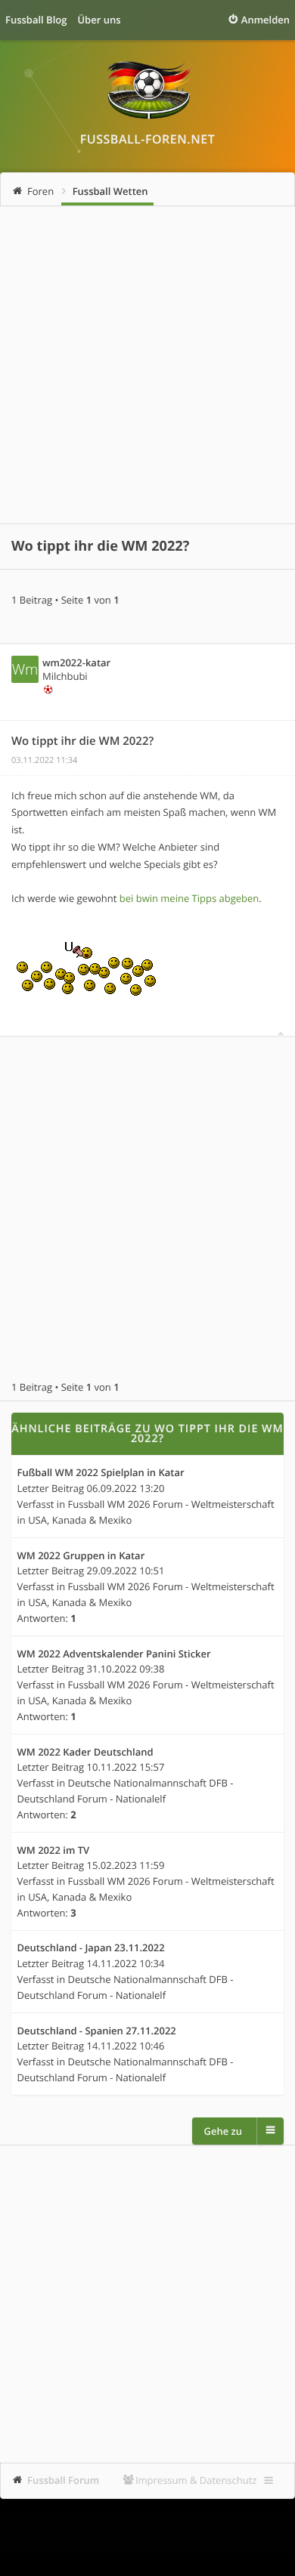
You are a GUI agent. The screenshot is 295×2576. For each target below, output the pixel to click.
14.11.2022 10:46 (126, 2046)
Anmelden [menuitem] (265, 20)
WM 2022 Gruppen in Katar (81, 1556)
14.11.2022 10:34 (126, 1963)
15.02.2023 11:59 (126, 1865)
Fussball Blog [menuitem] (36, 20)
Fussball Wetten (110, 191)
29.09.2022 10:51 (126, 1571)
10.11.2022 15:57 (126, 1767)
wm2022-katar (76, 663)
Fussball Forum (63, 2480)
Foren (40, 191)
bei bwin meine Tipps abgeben (189, 898)
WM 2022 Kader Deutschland (85, 1753)
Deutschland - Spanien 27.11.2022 (97, 2031)
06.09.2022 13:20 (126, 1488)
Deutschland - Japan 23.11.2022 (91, 1948)
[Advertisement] (147, 365)
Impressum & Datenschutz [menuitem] (196, 2480)
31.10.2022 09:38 (126, 1669)
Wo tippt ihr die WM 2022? (100, 546)
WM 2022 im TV (54, 1851)
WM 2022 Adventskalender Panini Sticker (114, 1654)
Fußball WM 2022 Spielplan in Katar (101, 1473)
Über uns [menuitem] (99, 20)
